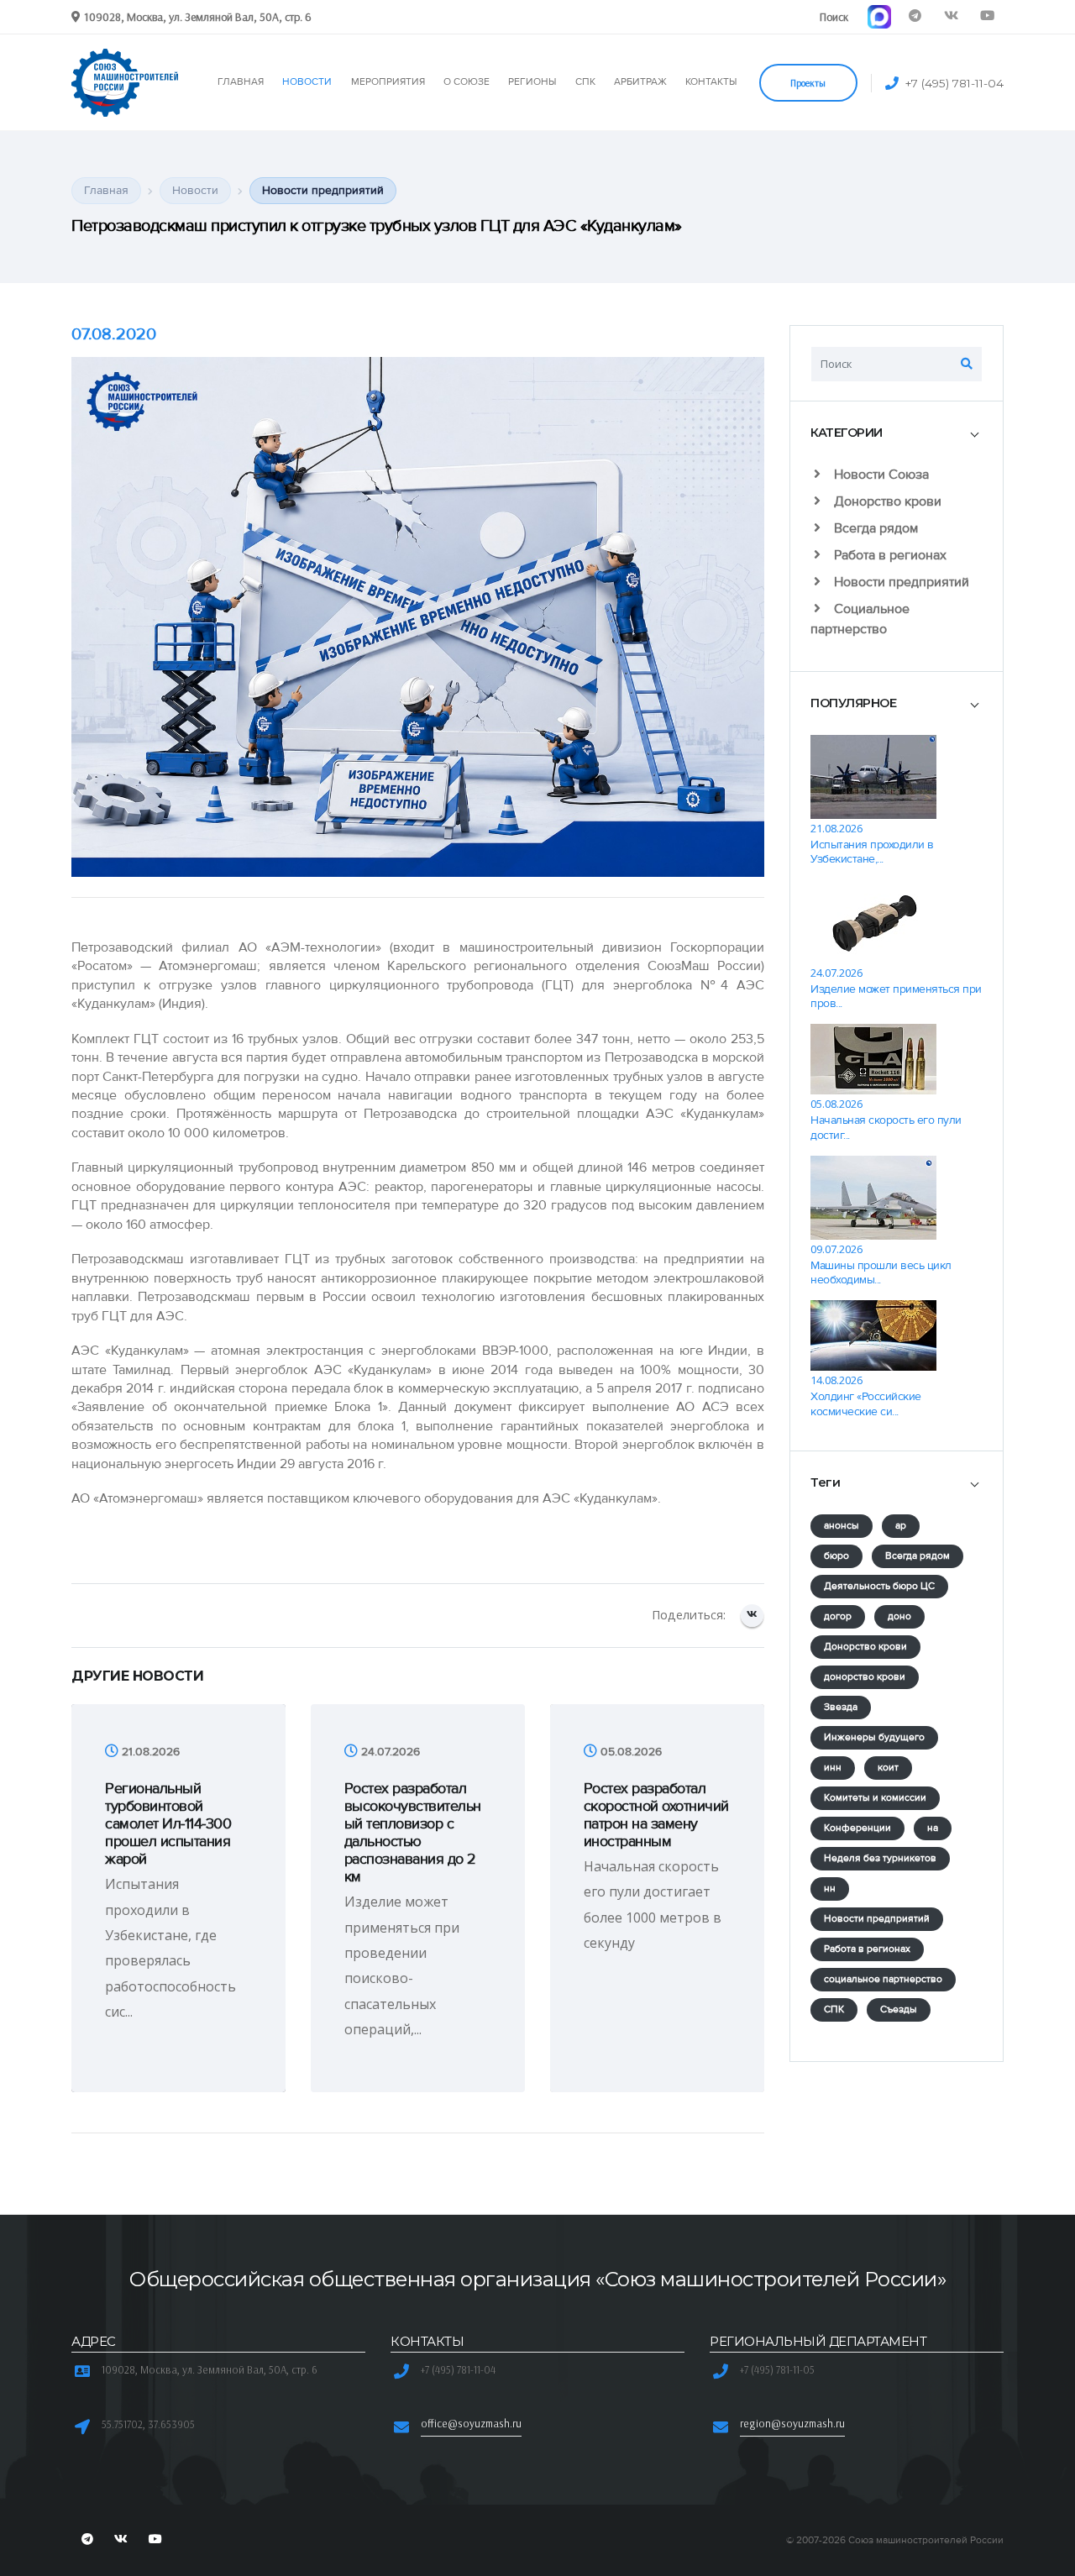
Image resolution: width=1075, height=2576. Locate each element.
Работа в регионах (889, 555)
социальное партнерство (883, 1979)
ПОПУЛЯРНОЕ (853, 703)
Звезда (841, 1707)
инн (833, 1768)
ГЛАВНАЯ (241, 82)
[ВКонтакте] (752, 1616)
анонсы (842, 1526)
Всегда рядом (874, 528)
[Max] (879, 16)
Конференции (857, 1828)
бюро (836, 1556)
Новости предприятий (900, 582)
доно (899, 1616)
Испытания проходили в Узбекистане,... (872, 852)
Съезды (899, 2009)
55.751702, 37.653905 (148, 2424)
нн (830, 1889)
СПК (585, 82)
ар (901, 1526)
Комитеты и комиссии (875, 1798)
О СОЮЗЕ (467, 82)
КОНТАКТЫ (711, 82)
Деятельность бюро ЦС (879, 1586)
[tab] (897, 433)
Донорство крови (886, 501)
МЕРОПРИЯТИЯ (388, 82)
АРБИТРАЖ (640, 82)
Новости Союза (880, 475)
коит (888, 1768)
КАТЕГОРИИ (847, 433)
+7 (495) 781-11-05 (777, 2369)
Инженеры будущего (874, 1737)
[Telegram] (915, 16)
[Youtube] (987, 16)
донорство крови (865, 1677)
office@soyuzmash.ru (471, 2423)
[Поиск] (967, 364)
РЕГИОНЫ (532, 82)
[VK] (951, 16)
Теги (825, 1482)
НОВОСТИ (307, 82)
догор (838, 1616)
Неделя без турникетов (880, 1858)
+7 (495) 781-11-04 (954, 83)
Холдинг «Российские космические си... (866, 1403)
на (933, 1828)
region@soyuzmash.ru (792, 2423)
